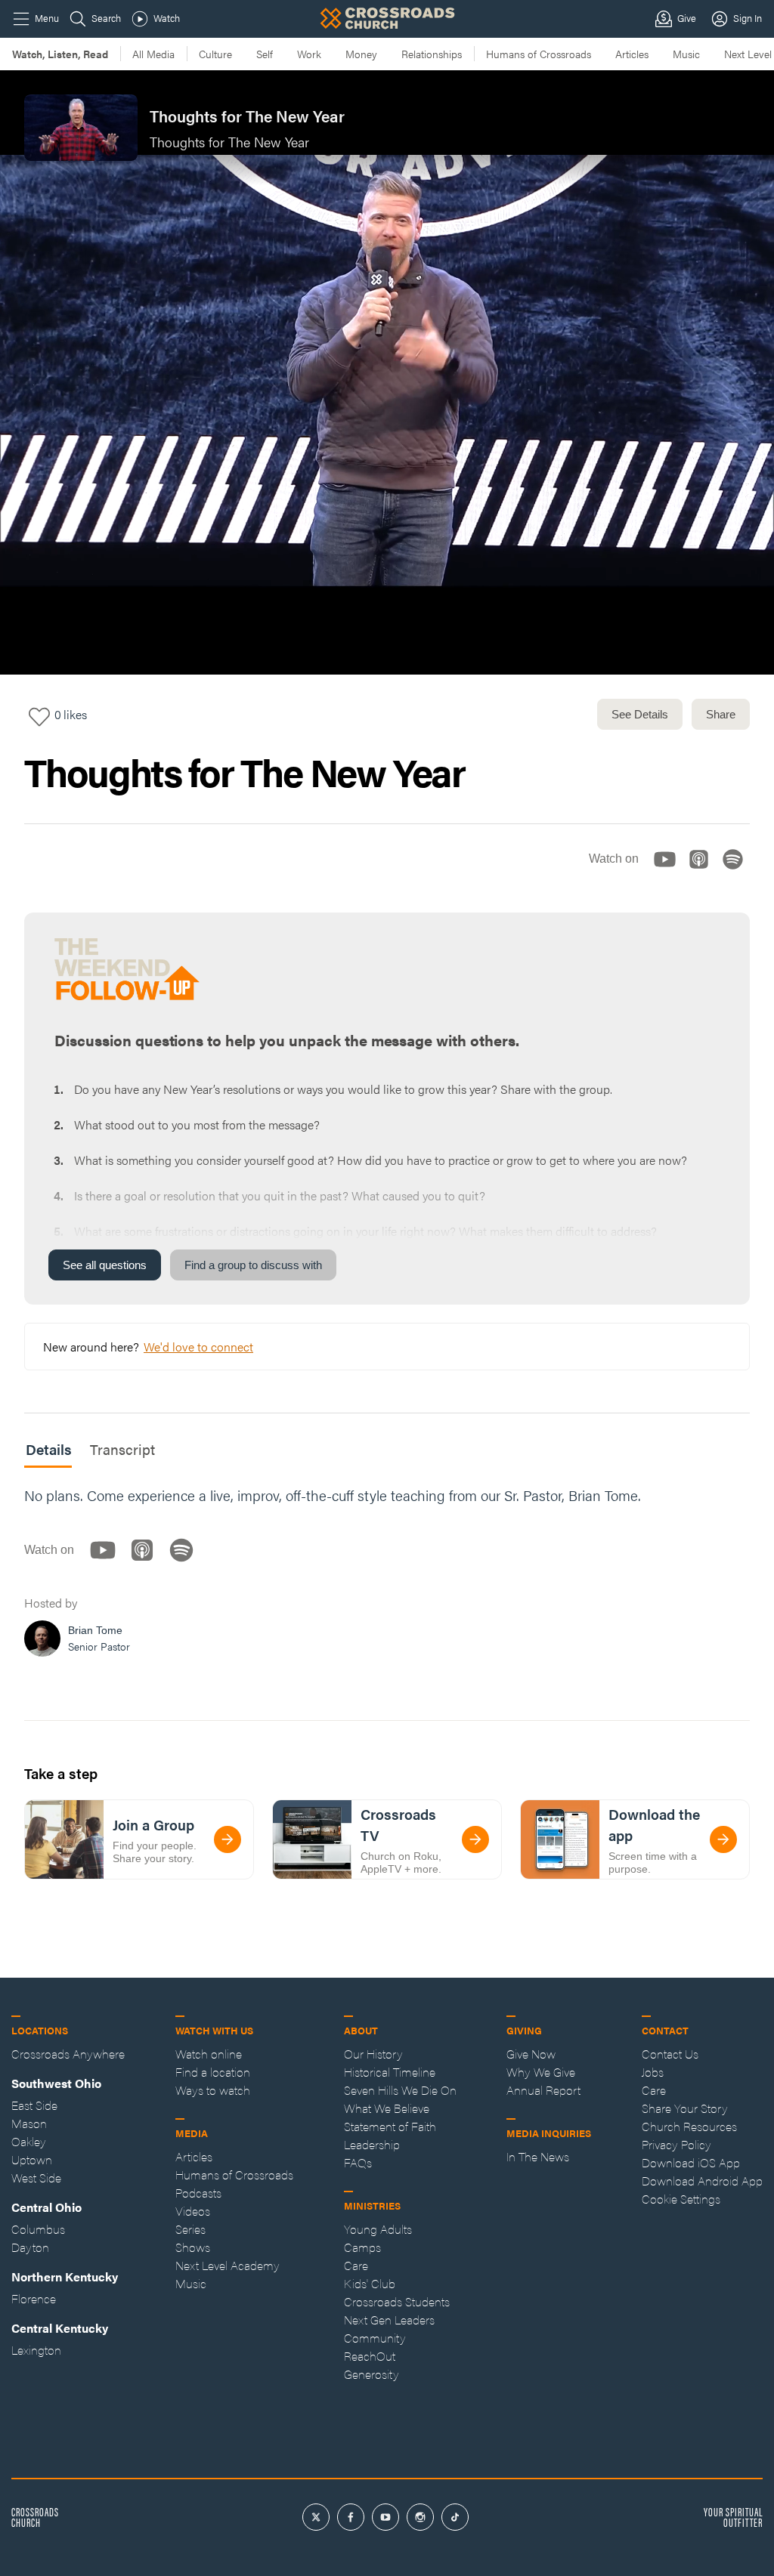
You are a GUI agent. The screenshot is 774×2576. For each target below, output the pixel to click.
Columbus (38, 2229)
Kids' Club (370, 2283)
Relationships (432, 54)
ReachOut (370, 2356)
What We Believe (387, 2108)
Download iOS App (691, 2162)
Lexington (36, 2350)
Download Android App (702, 2181)
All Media (153, 54)
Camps (362, 2247)
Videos (193, 2211)
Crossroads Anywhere (68, 2054)
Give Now (531, 2054)
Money (361, 54)
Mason (29, 2123)
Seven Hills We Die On (400, 2090)
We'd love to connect (198, 1347)
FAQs (358, 2162)
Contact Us (670, 2054)
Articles (632, 54)
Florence (34, 2298)
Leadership (372, 2144)
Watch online (209, 2054)
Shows (193, 2247)
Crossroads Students (397, 2301)
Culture (215, 54)
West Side (36, 2178)
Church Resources (689, 2126)
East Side (34, 2105)
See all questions (105, 1265)
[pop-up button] (726, 650)
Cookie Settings (681, 2199)
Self (265, 54)
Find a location (213, 2072)
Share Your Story (685, 2108)
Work (309, 54)
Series (190, 2229)
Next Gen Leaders (389, 2320)
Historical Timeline (390, 2072)
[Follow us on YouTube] (669, 872)
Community (375, 2338)
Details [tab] (49, 1449)
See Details (640, 714)
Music (686, 54)
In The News (538, 2156)
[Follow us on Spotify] (737, 872)
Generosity (372, 2374)
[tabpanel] (387, 1576)
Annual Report (543, 2090)
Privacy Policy (676, 2144)
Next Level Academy (228, 2265)
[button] (24, 650)
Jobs (653, 2072)
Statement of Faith (390, 2126)
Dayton (30, 2247)
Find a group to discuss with (253, 1265)
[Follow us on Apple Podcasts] (703, 872)
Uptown (32, 2159)
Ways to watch (213, 2090)
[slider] (387, 626)
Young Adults (378, 2229)
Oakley (29, 2141)
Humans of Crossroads (539, 54)
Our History (373, 2054)
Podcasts (198, 2193)
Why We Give (541, 2072)
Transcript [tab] (122, 1449)
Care (356, 2265)
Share (721, 714)
